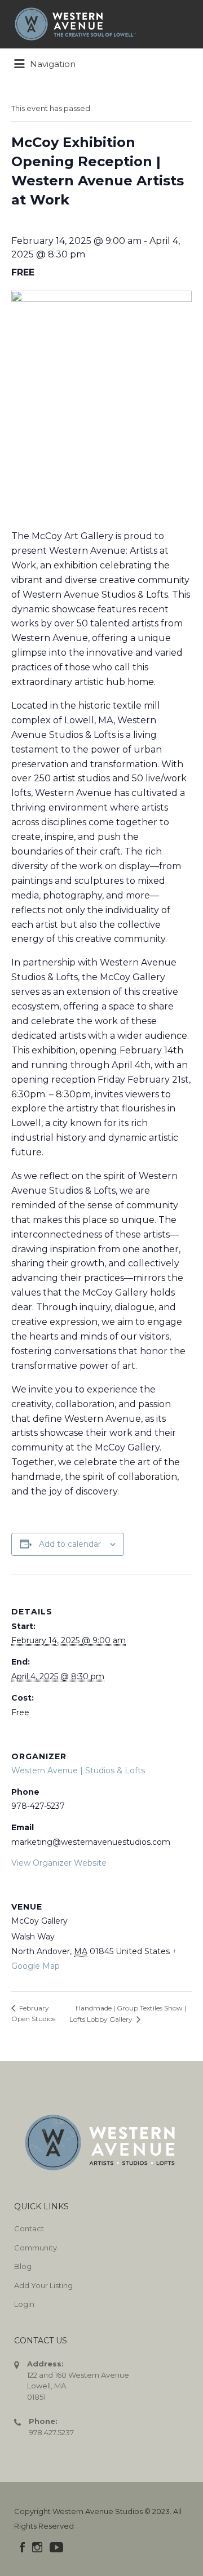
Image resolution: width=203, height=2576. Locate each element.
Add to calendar (70, 1544)
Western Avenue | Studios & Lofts (78, 1770)
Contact (29, 2228)
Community (36, 2248)
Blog (23, 2266)
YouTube (56, 2547)
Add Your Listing (43, 2285)
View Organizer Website (59, 1863)
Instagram (37, 2547)
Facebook (22, 2547)
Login (24, 2304)
